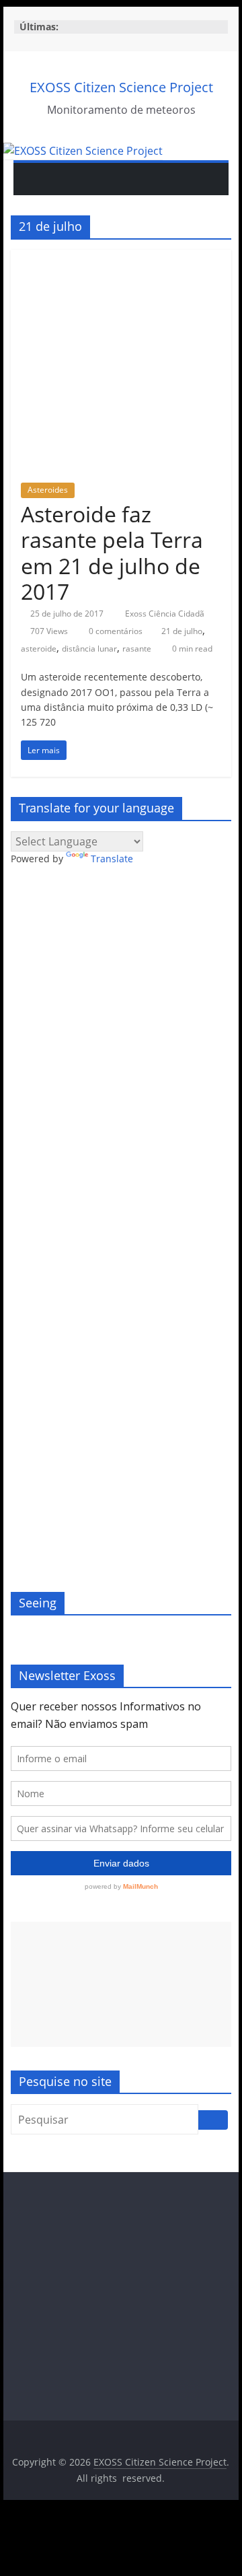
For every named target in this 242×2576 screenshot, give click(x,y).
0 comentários (115, 631)
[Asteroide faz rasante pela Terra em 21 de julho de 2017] (121, 258)
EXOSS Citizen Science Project (121, 87)
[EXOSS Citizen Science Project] (83, 151)
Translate (112, 859)
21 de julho (182, 631)
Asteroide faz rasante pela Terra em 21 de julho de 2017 (112, 553)
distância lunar (89, 649)
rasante (137, 649)
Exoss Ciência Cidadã (165, 614)
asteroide (39, 649)
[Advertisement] (121, 1984)
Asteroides (48, 490)
